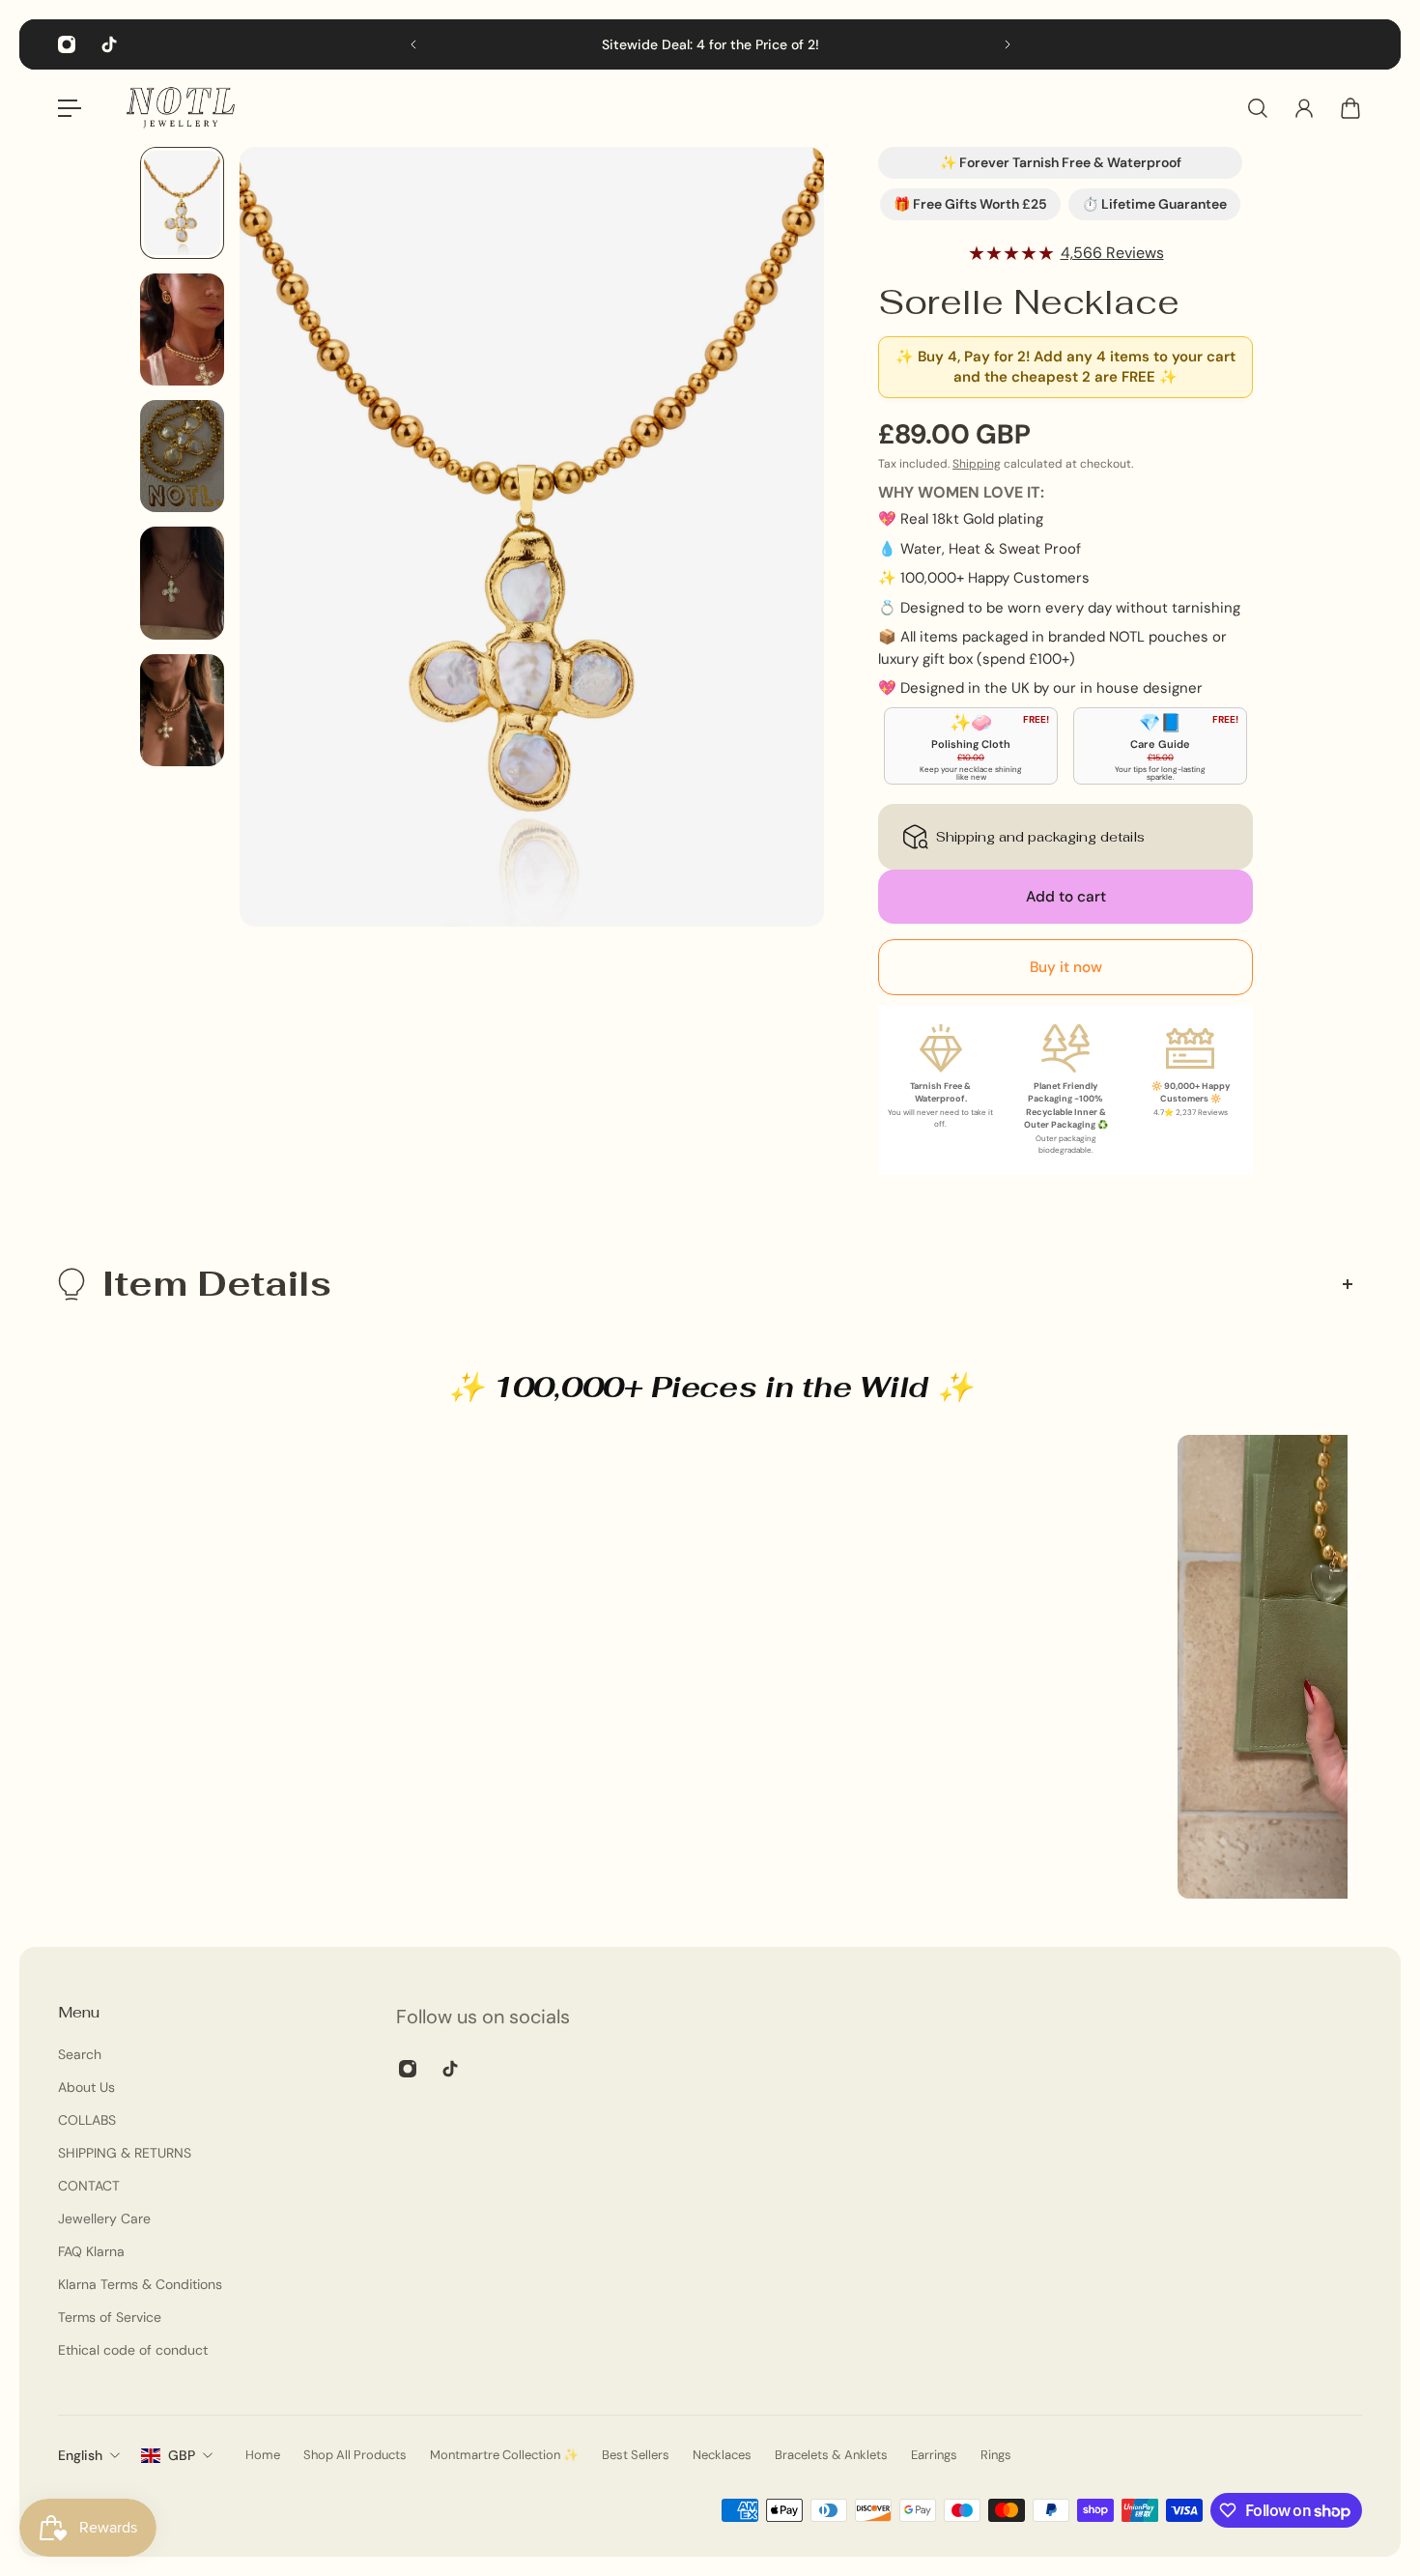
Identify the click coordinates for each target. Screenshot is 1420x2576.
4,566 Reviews (1112, 253)
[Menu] (70, 108)
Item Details (216, 1284)
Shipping (977, 464)
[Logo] (181, 108)
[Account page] (1304, 108)
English (80, 2455)
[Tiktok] (109, 44)
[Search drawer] (1258, 108)
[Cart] (1350, 108)
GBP (182, 2455)
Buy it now (1066, 967)
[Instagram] (67, 44)
